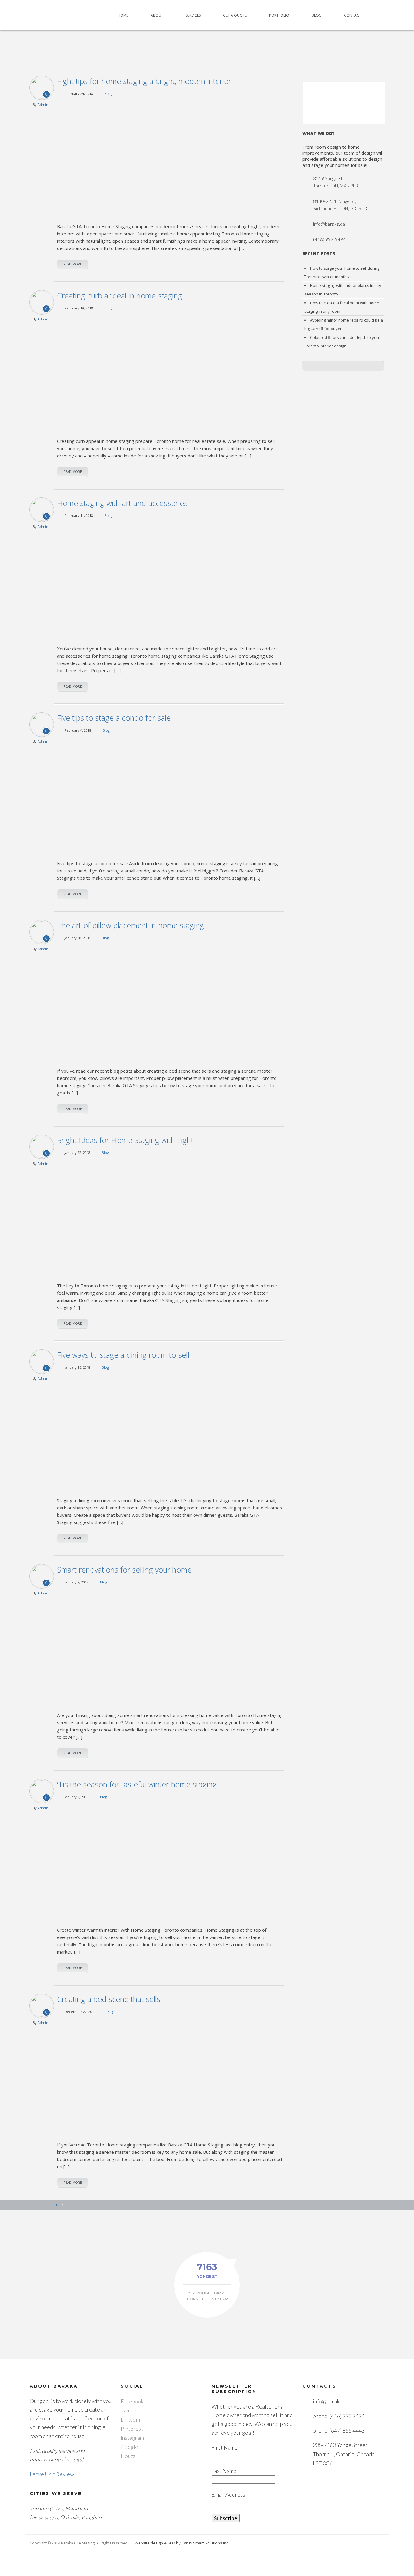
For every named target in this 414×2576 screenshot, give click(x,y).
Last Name (224, 2471)
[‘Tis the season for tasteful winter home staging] (171, 1862)
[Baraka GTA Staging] (50, 15)
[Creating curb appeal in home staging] (171, 373)
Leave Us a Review (52, 2474)
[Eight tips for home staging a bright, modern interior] (171, 158)
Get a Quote (235, 15)
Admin (43, 105)
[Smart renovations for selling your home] (171, 1647)
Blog (317, 15)
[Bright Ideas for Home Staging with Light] (171, 1217)
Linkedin (130, 2419)
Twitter (130, 2410)
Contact (353, 15)
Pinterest (132, 2429)
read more (73, 264)
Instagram (132, 2438)
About (157, 15)
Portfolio (279, 15)
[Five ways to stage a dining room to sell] (171, 1432)
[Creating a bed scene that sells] (171, 2077)
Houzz (128, 2456)
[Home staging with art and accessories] (171, 580)
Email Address (228, 2494)
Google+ (131, 2447)
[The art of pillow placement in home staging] (171, 1003)
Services (193, 15)
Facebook (132, 2401)
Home (123, 15)
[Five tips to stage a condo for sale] (171, 795)
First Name (225, 2447)
